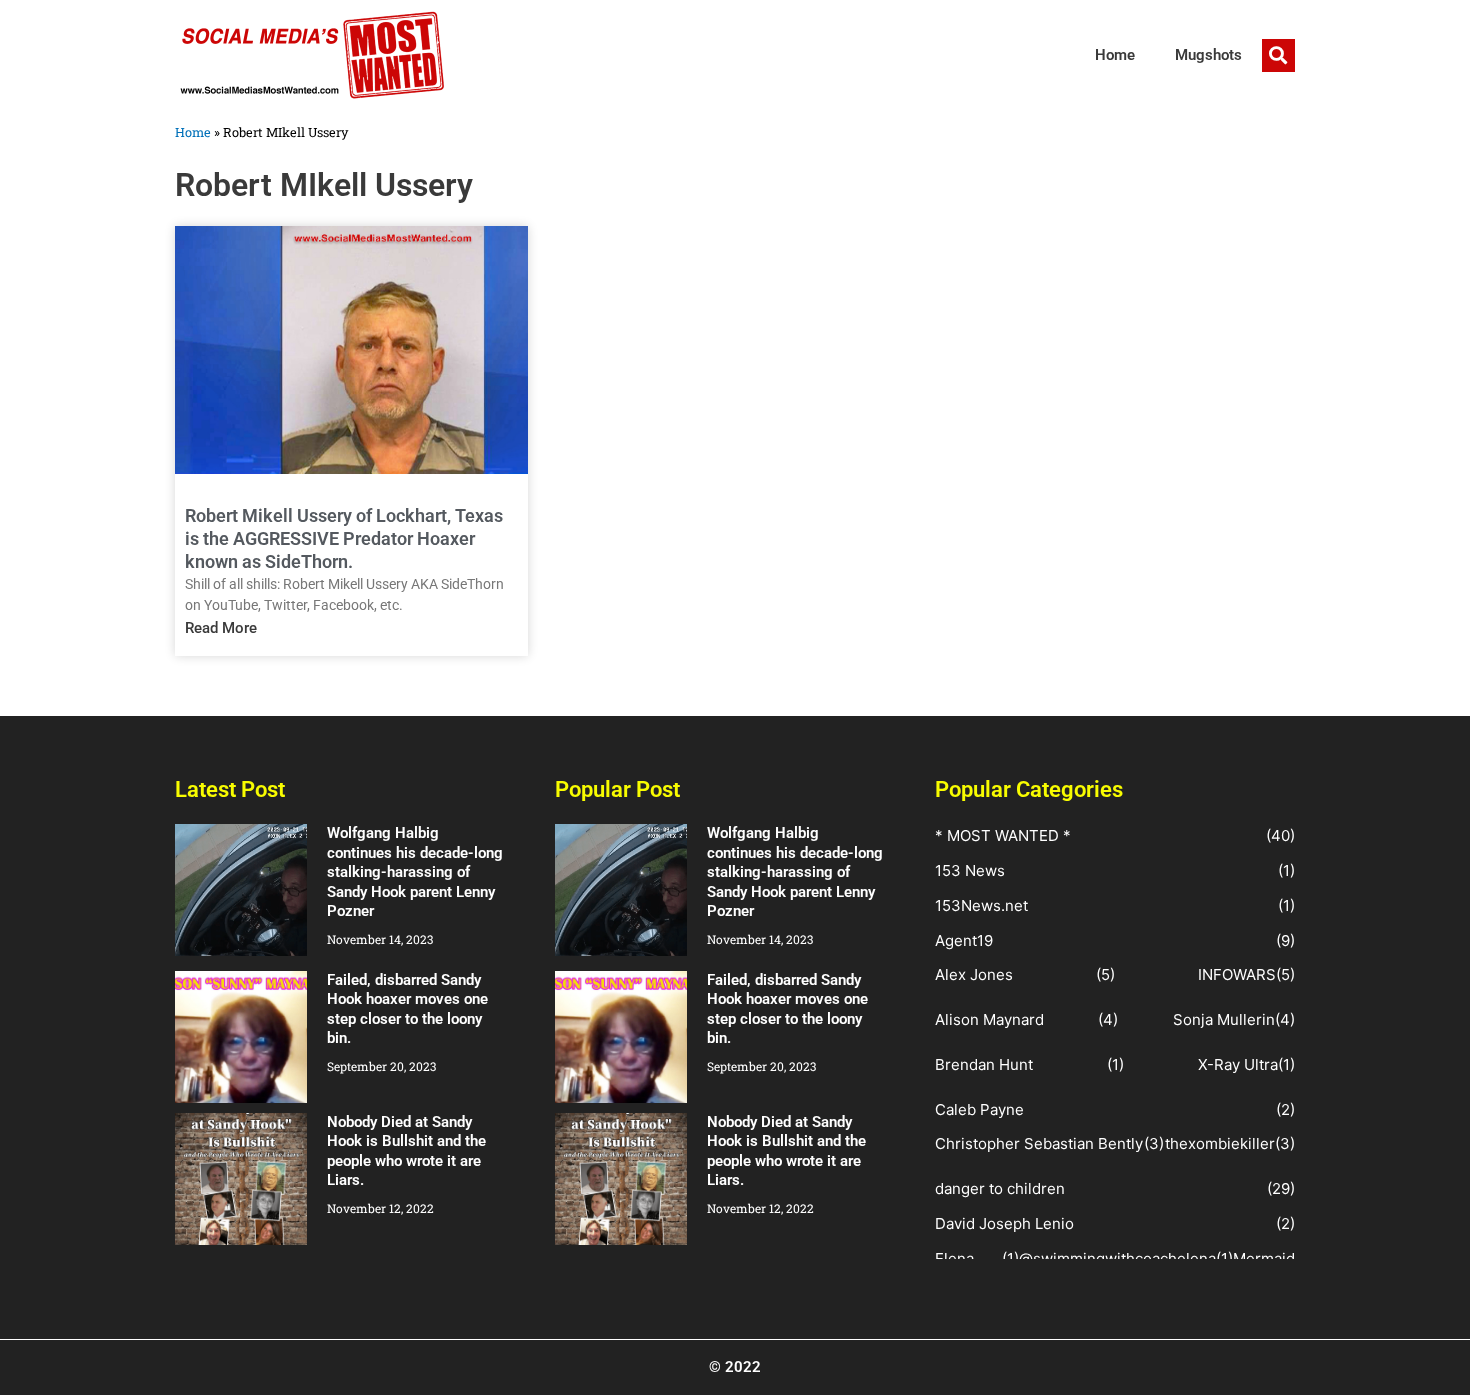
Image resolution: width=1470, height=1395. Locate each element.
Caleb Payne (979, 1109)
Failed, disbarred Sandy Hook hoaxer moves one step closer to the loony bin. (407, 1009)
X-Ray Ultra (1238, 1064)
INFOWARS (1237, 974)
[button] (1278, 55)
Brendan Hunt (984, 1064)
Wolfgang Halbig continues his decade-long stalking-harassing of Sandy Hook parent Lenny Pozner (415, 872)
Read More (221, 628)
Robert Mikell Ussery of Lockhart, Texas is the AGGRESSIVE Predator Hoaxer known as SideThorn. (344, 539)
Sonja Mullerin (1224, 1019)
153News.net (981, 905)
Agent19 (964, 940)
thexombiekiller (1220, 1143)
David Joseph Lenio (1004, 1223)
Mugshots (1208, 55)
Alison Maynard (989, 1019)
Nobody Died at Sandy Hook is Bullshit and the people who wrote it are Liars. (406, 1151)
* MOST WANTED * (1003, 835)
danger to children (1000, 1188)
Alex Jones (974, 974)
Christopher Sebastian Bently (1039, 1143)
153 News (970, 870)
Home (1115, 55)
